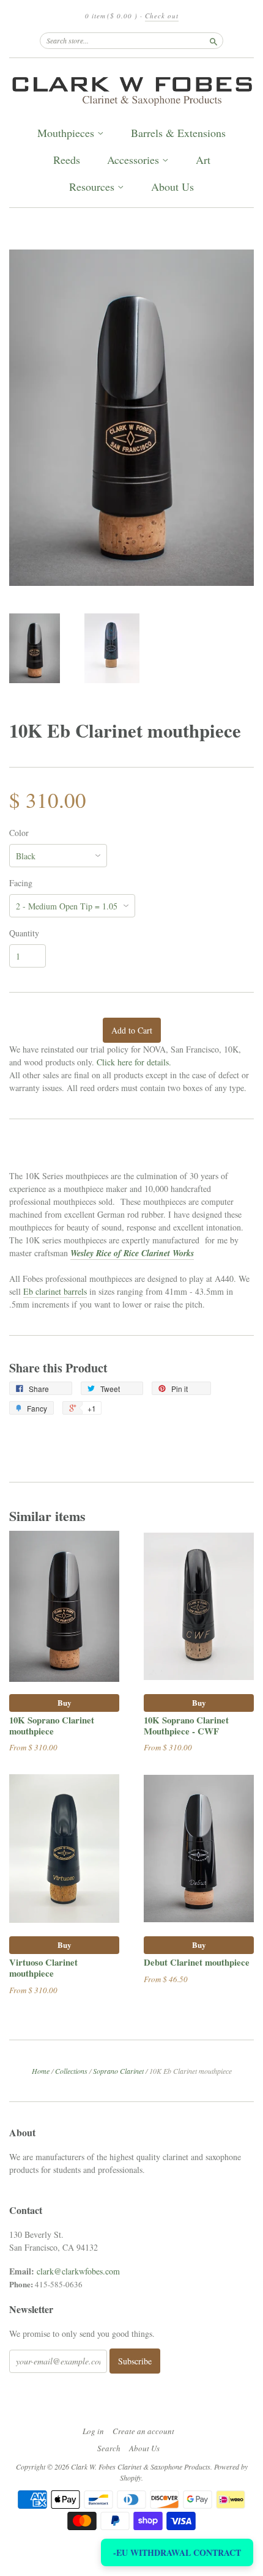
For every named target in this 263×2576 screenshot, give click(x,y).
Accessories (135, 160)
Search (109, 2448)
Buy (65, 1702)
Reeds (67, 160)
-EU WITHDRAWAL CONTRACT (177, 2552)
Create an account (143, 2431)
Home (41, 2071)
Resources (93, 187)
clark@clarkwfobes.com (78, 2271)
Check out (162, 16)
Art (203, 160)
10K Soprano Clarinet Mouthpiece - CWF (186, 1725)
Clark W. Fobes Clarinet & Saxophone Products (141, 2467)
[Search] (213, 40)
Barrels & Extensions (178, 133)
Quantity (24, 933)
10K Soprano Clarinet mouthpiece (52, 1725)
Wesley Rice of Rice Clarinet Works (132, 1253)
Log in (93, 2431)
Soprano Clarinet (118, 2071)
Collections (71, 2071)
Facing (21, 883)
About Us (172, 187)
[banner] (131, 89)
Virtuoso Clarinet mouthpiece (43, 1967)
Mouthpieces (67, 133)
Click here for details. (134, 1062)
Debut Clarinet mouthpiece (197, 1962)
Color (19, 833)
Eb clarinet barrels (55, 1291)
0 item (111, 16)
